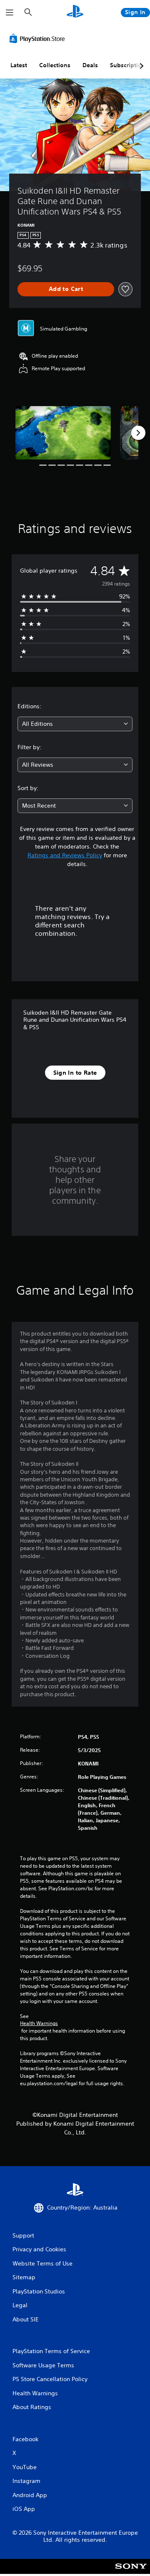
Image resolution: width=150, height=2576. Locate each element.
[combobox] (75, 724)
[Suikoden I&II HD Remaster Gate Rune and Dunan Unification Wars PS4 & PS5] (63, 433)
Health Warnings (39, 2023)
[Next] (138, 433)
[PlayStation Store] (39, 38)
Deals (90, 65)
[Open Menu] (10, 13)
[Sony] (131, 2572)
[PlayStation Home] (75, 12)
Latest (19, 65)
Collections (55, 65)
